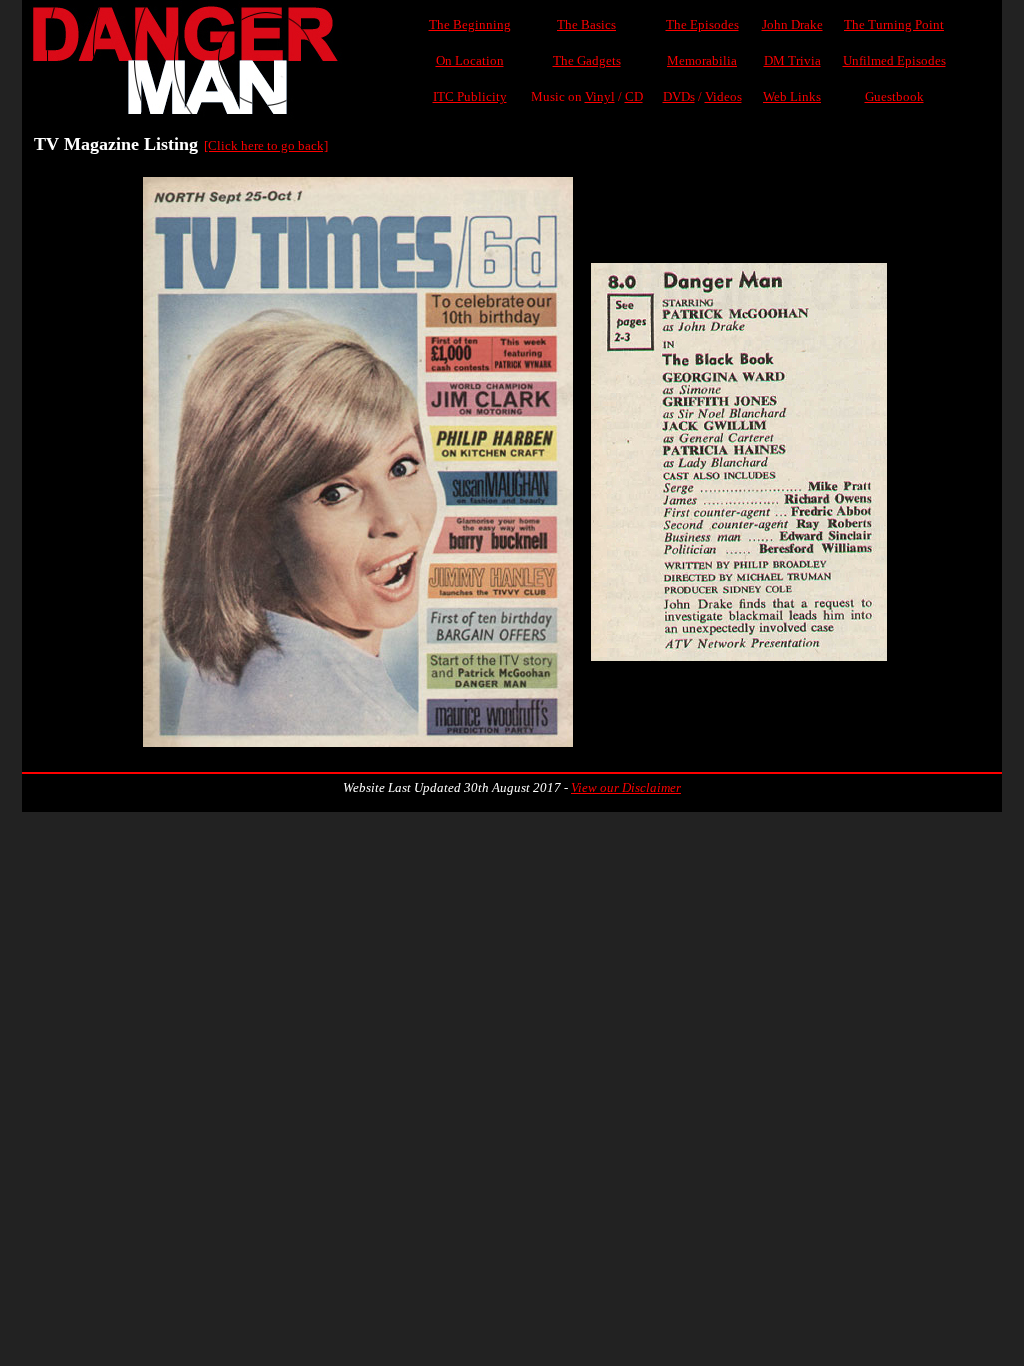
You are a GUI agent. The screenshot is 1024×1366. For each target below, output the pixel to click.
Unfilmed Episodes (894, 60)
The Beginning (470, 24)
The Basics (586, 24)
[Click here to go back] (266, 145)
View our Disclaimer (626, 787)
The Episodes (702, 24)
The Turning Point (894, 24)
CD (634, 96)
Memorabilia (702, 60)
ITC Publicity (470, 96)
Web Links (792, 96)
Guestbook (894, 96)
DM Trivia (792, 60)
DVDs (679, 96)
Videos (723, 96)
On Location (470, 60)
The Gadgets (587, 60)
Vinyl (600, 96)
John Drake (792, 24)
